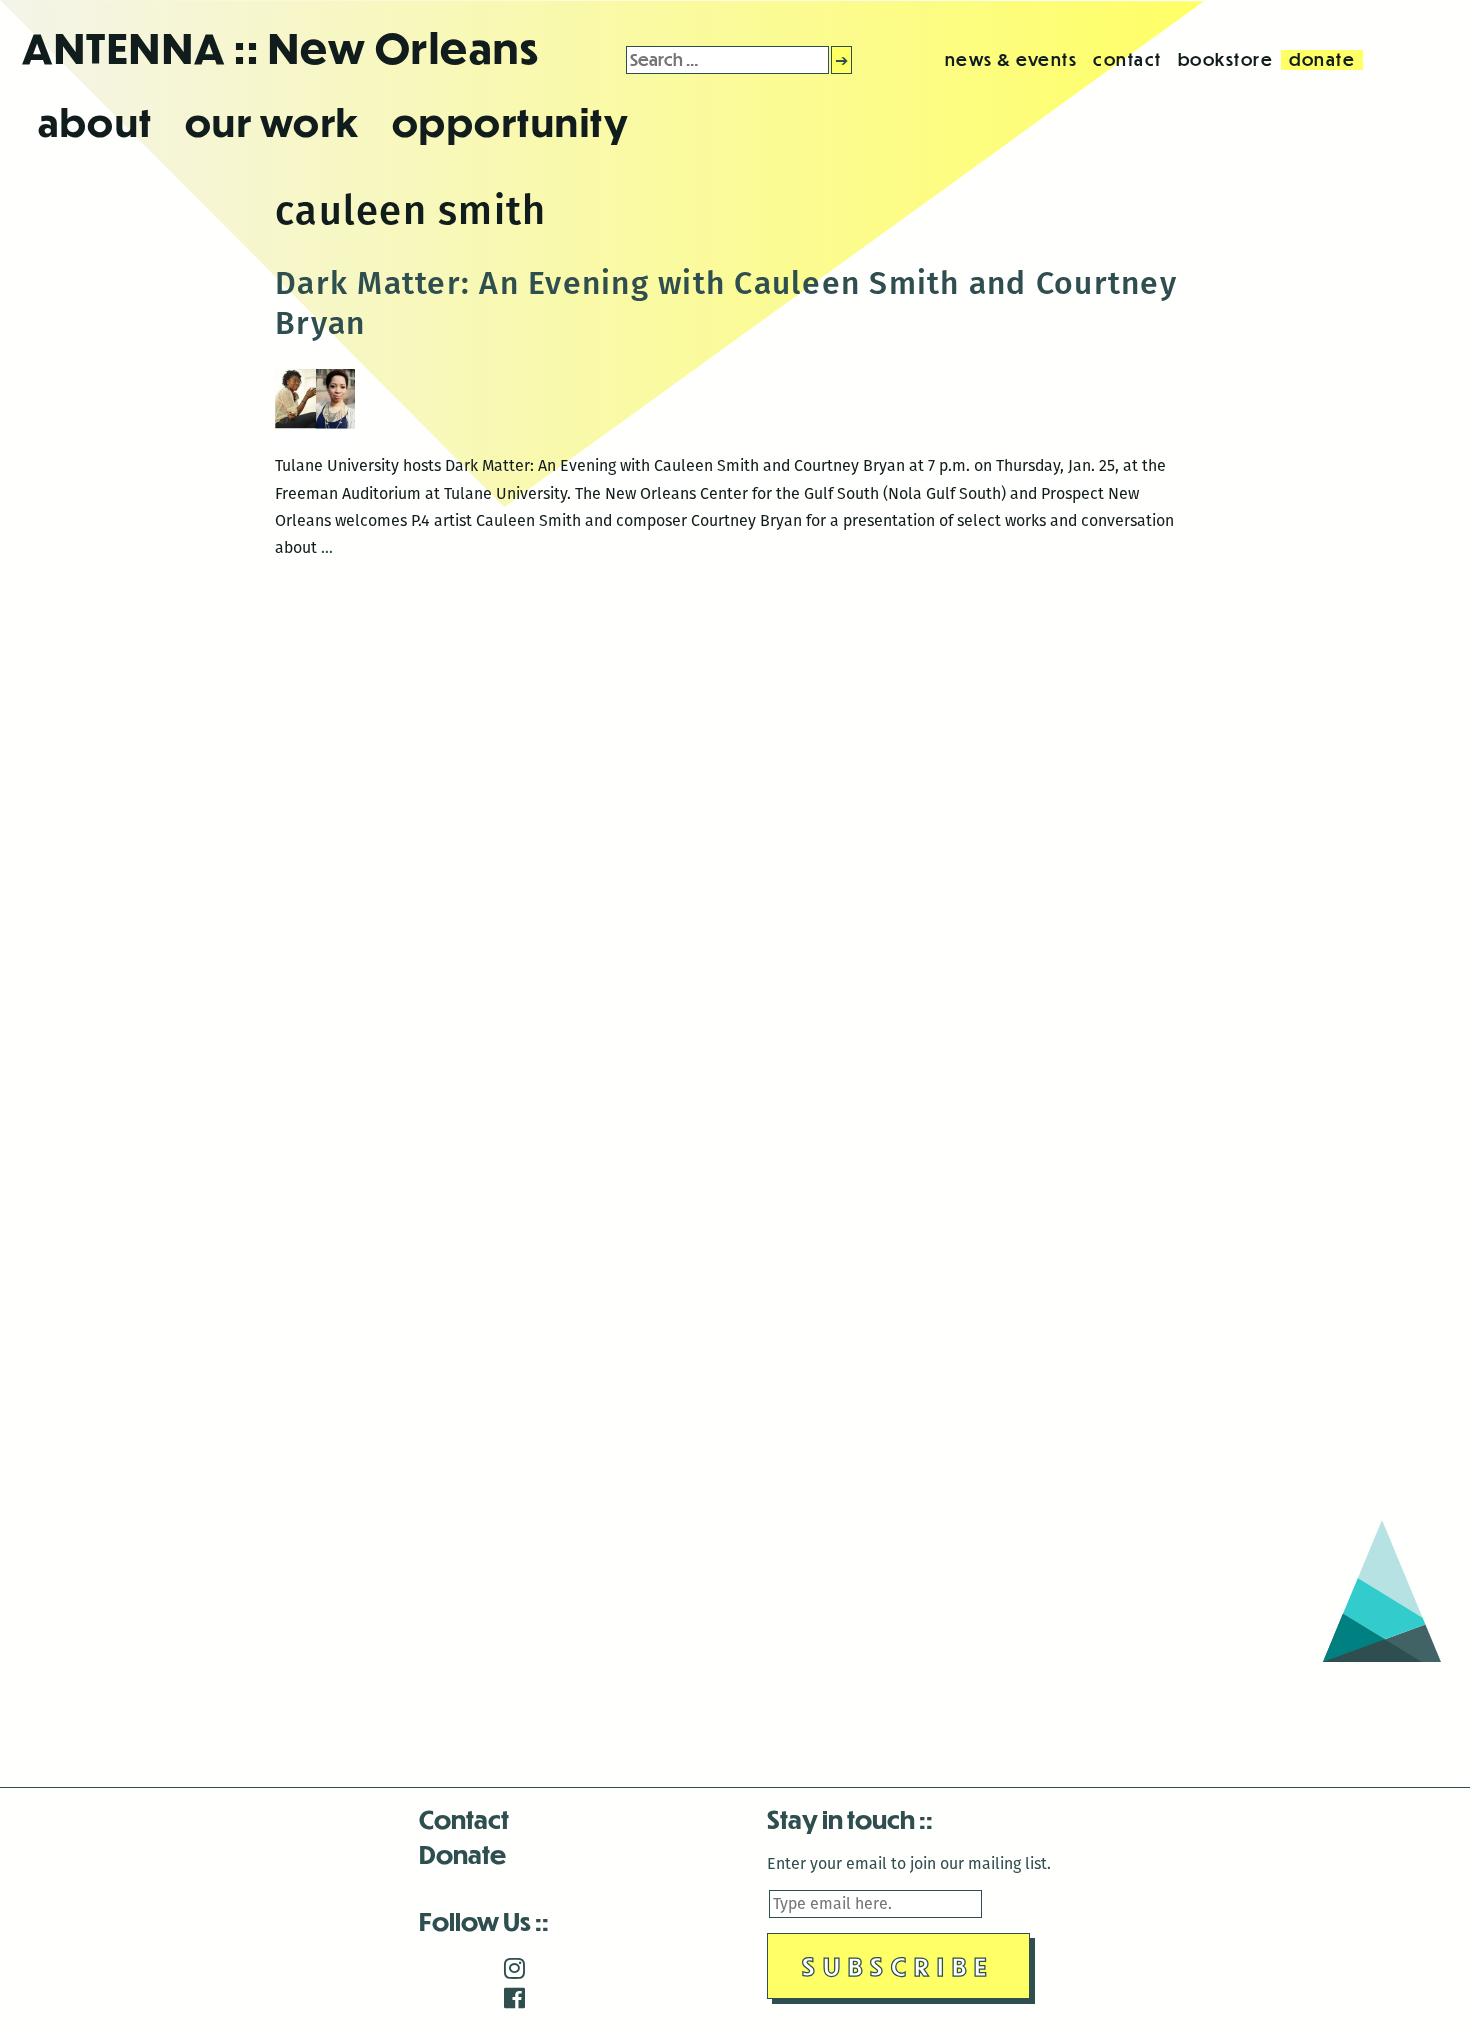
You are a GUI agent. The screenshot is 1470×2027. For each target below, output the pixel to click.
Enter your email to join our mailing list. (909, 1863)
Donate (462, 1853)
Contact (464, 1818)
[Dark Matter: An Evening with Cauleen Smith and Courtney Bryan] (315, 438)
